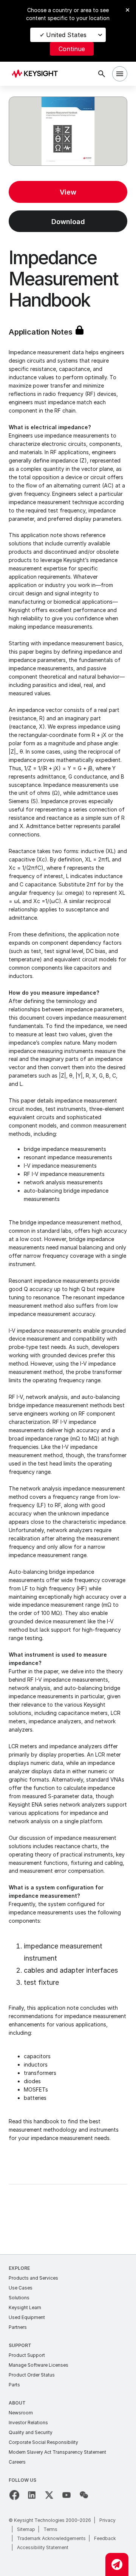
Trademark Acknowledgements (51, 2538)
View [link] (68, 192)
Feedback (105, 2538)
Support (20, 2345)
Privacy (107, 2520)
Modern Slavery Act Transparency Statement (57, 2452)
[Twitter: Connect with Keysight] (49, 2495)
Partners (18, 2327)
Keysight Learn (25, 2307)
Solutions (19, 2298)
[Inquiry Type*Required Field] (117, 2564)
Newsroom (21, 2413)
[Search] (102, 74)
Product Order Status (32, 2375)
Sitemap (26, 2529)
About (17, 2403)
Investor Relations (28, 2423)
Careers (17, 2462)
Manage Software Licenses (39, 2365)
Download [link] (68, 222)
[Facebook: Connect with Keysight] (14, 2495)
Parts (14, 2385)
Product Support (27, 2355)
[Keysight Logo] (37, 74)
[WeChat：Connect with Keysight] (84, 2495)
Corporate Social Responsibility (43, 2442)
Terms (50, 2529)
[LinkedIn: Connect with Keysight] (32, 2495)
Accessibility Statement (43, 2547)
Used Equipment (27, 2317)
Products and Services (33, 2278)
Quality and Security (31, 2432)
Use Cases (21, 2288)
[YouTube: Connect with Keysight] (66, 2495)
